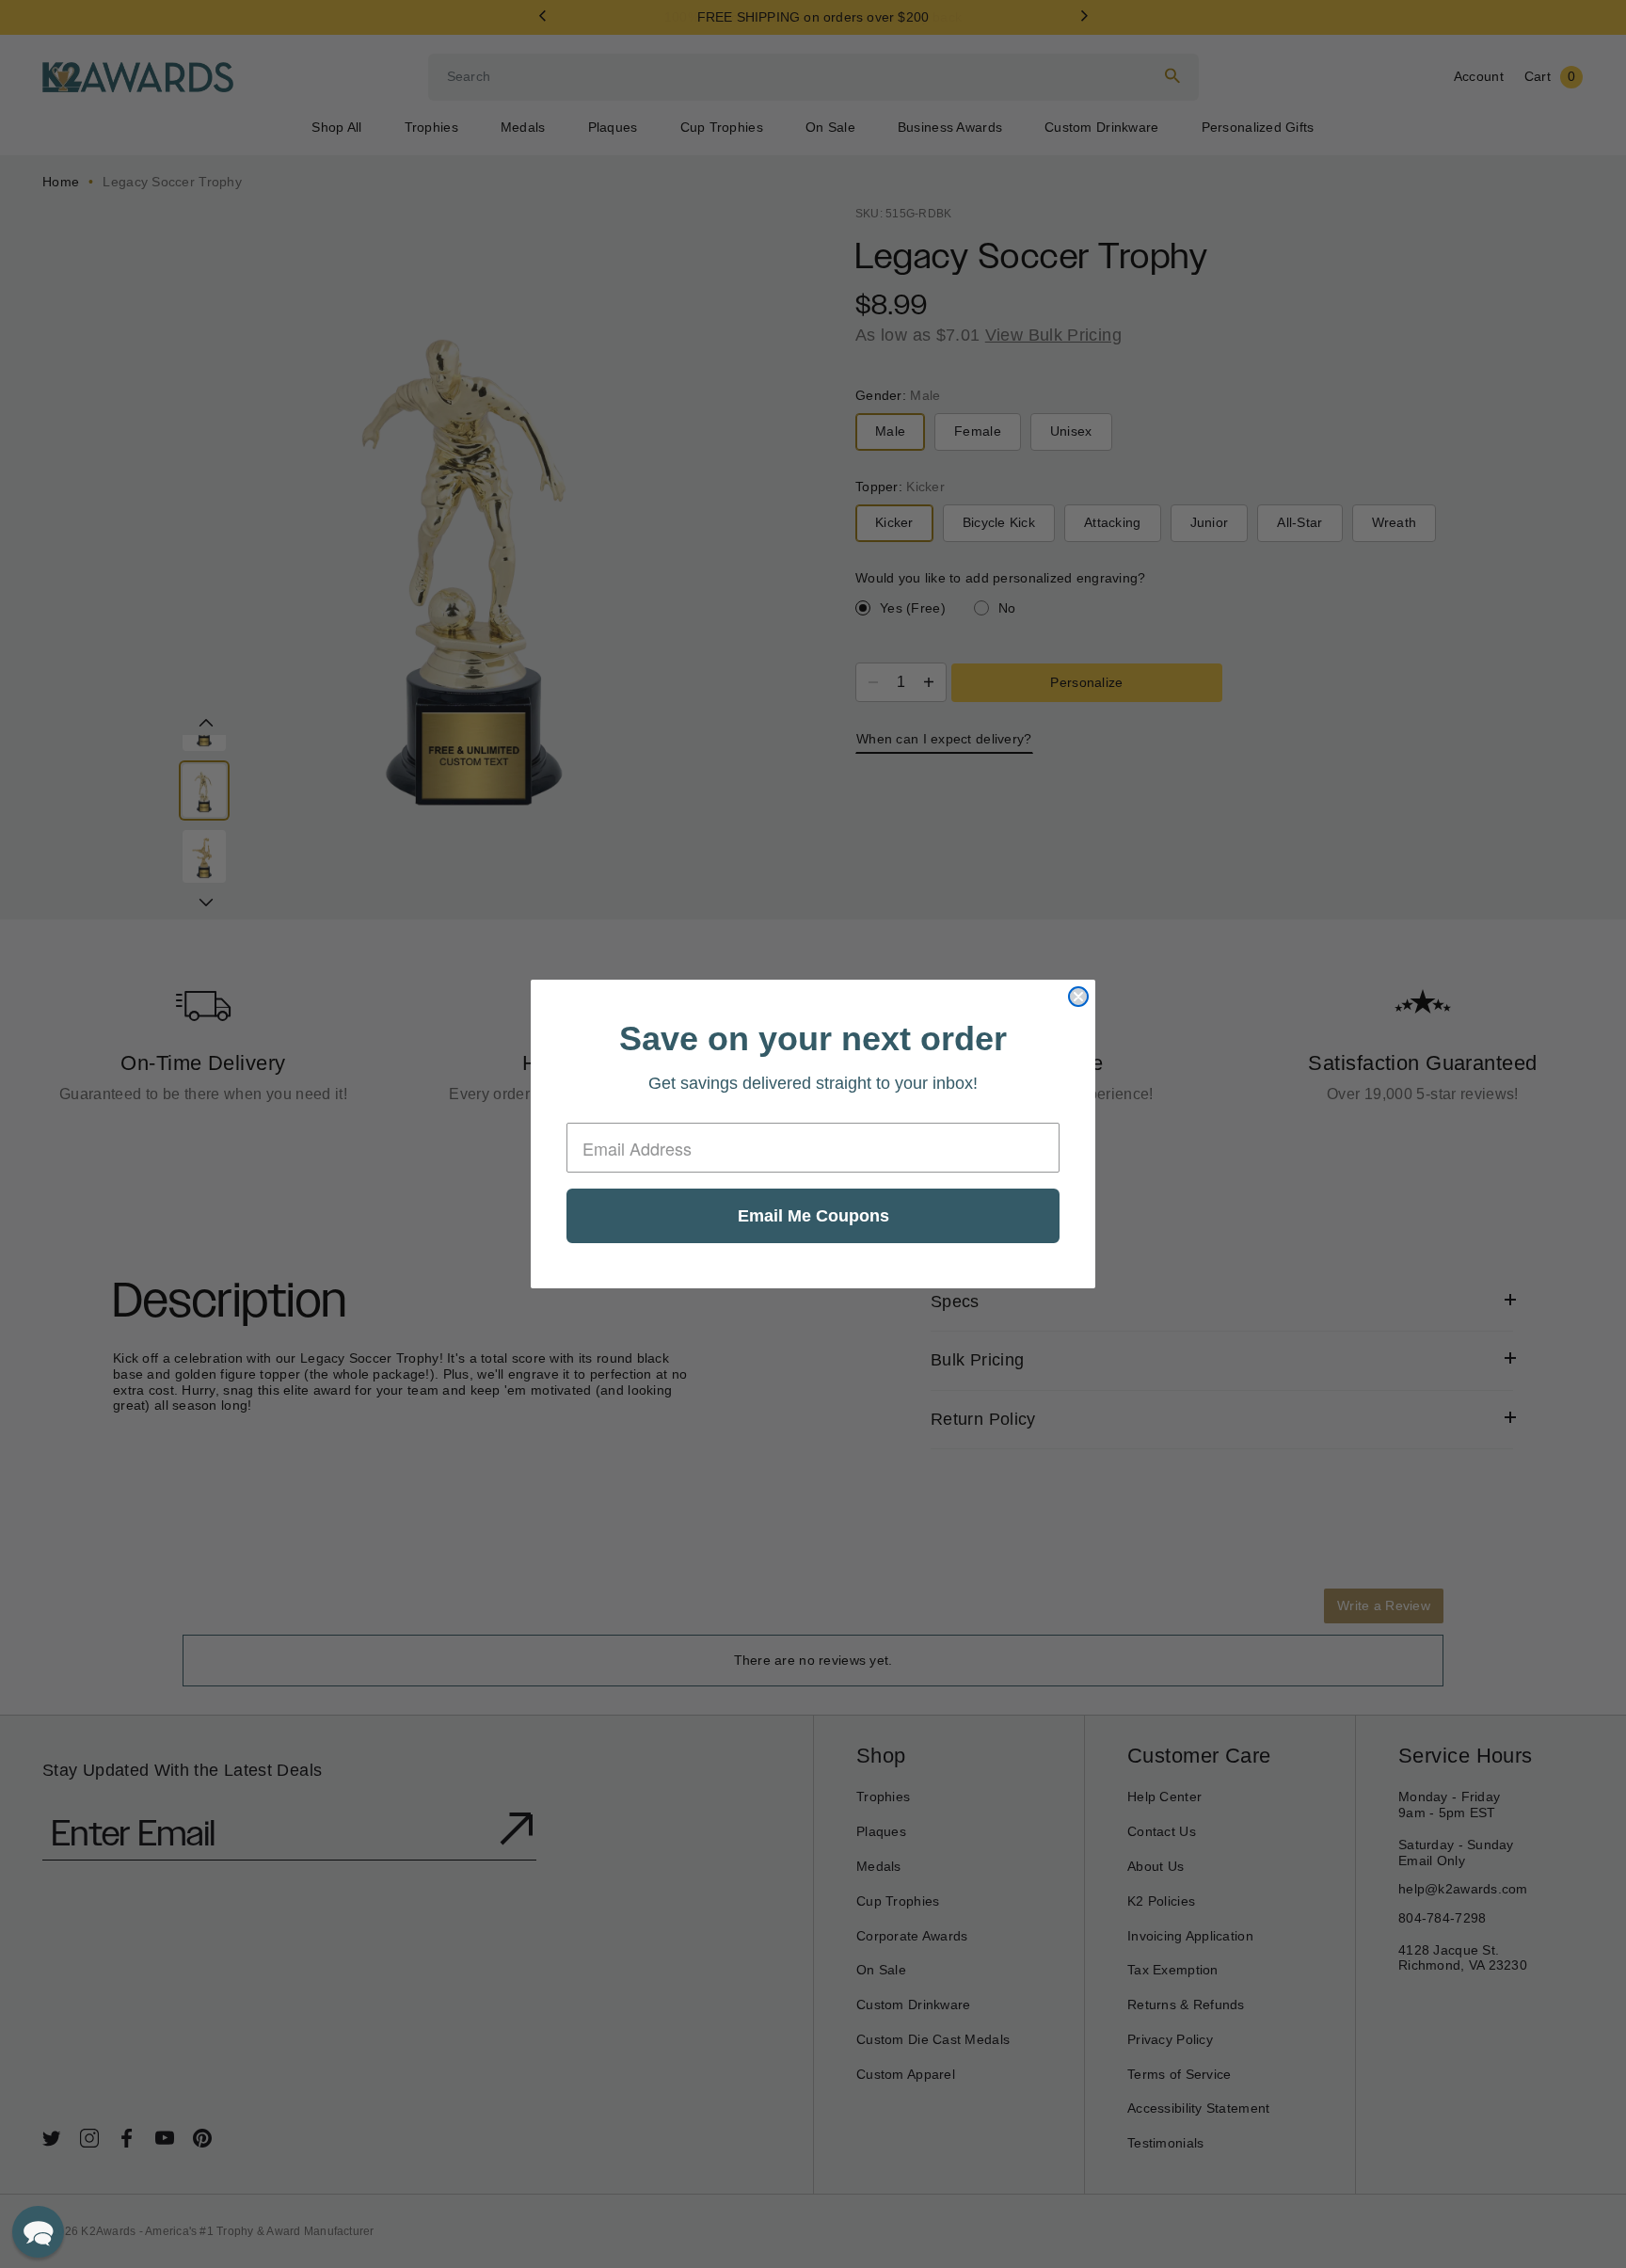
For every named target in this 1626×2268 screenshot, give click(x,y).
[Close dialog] (1078, 997)
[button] (38, 2232)
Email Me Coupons (813, 1216)
